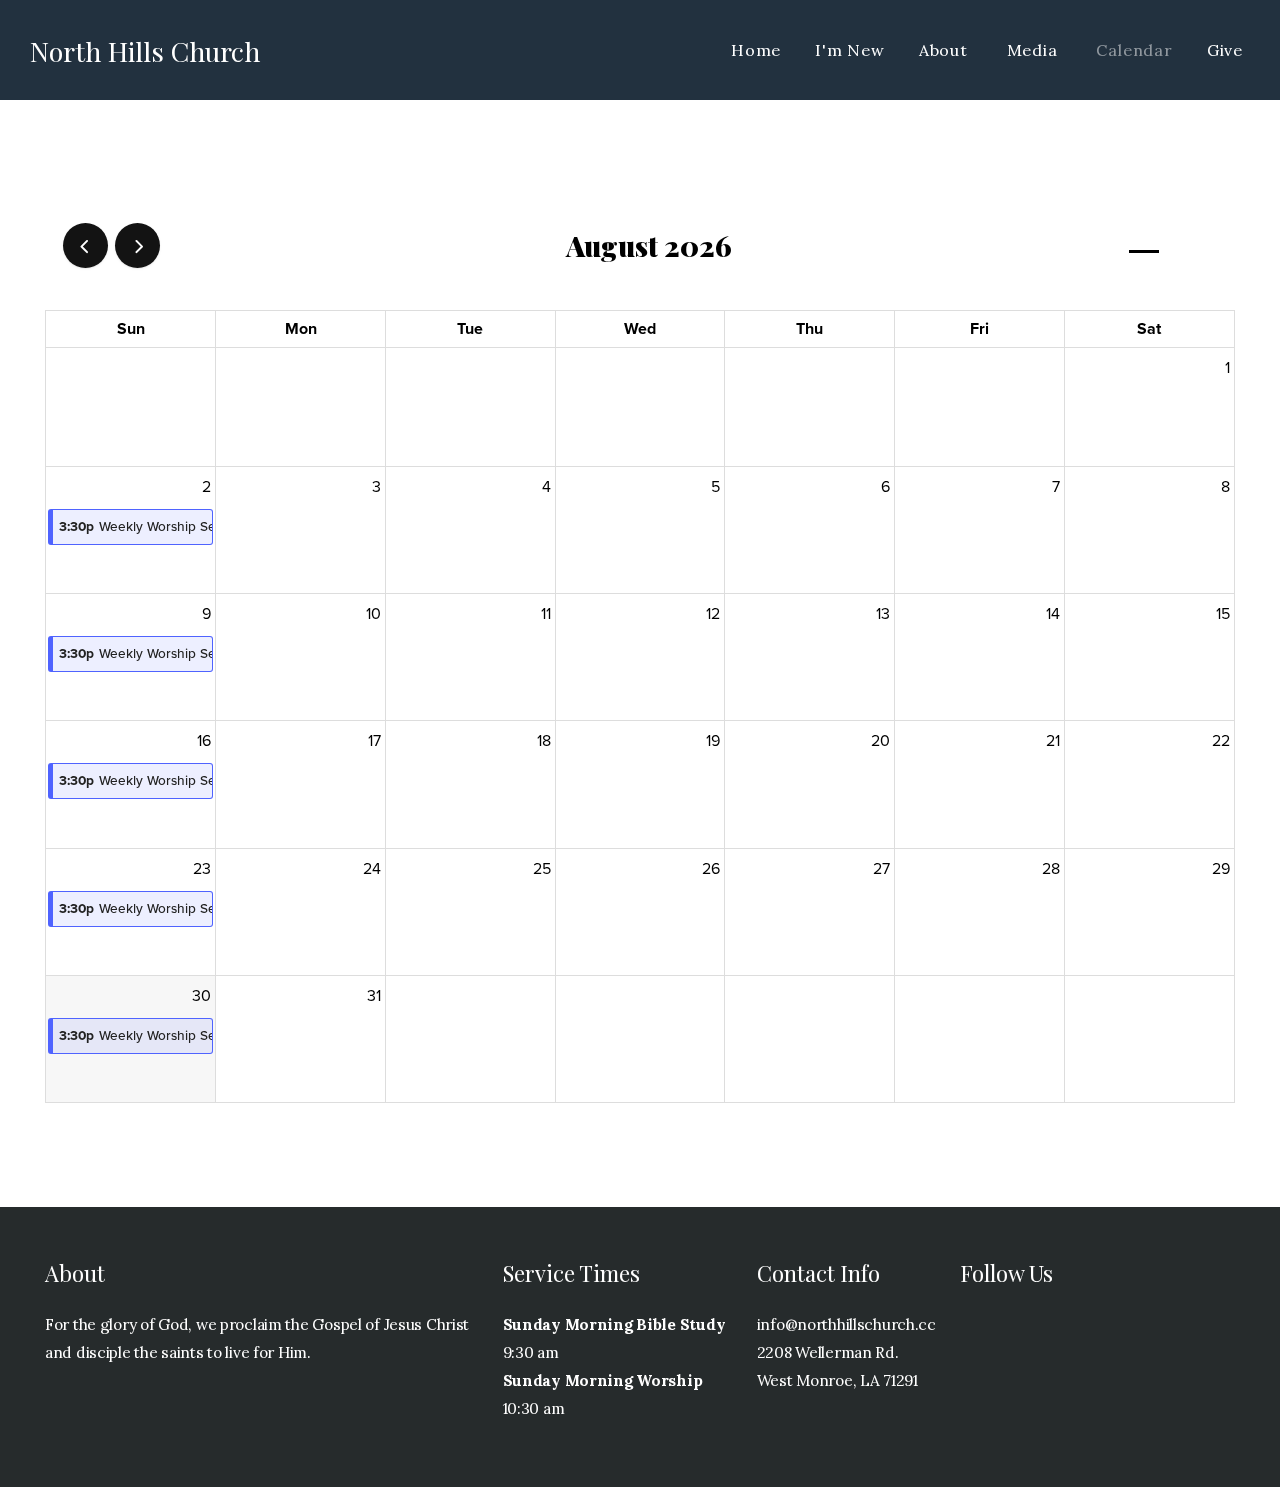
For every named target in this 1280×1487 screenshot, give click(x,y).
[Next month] (137, 245)
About (946, 50)
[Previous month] (85, 245)
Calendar (1134, 50)
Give (1225, 50)
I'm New (850, 50)
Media (1035, 50)
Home (756, 50)
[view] (1144, 246)
